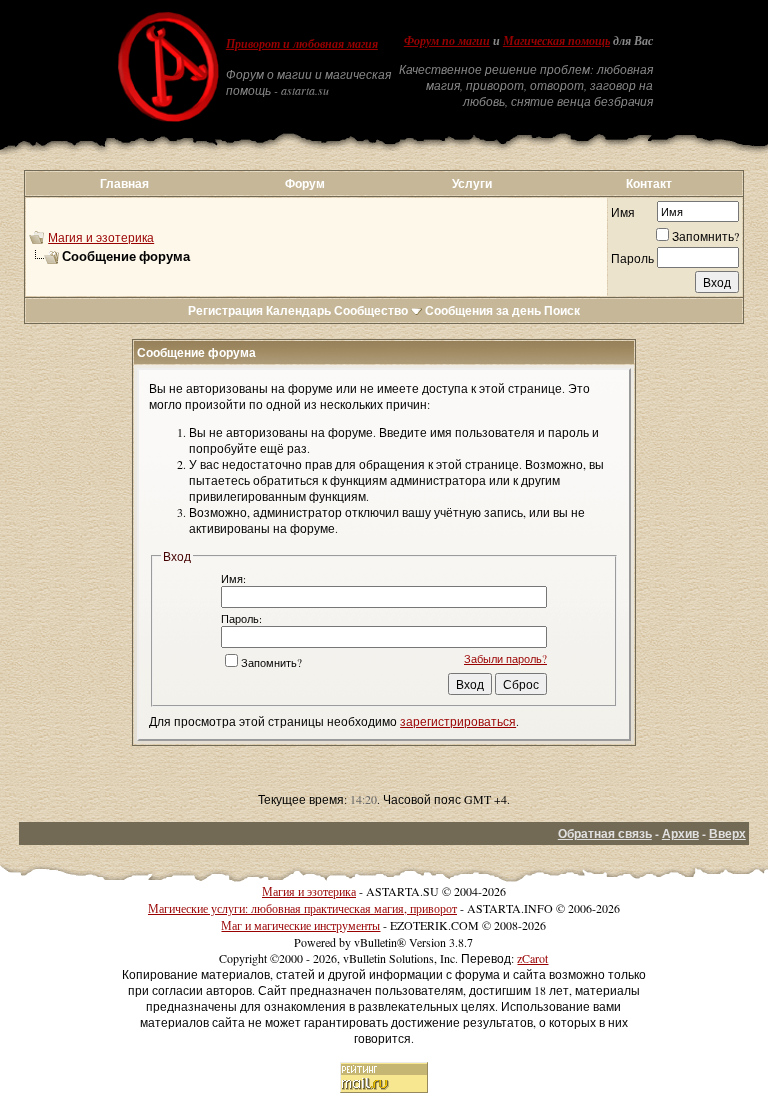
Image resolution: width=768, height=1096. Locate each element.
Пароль (632, 258)
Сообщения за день (483, 310)
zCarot (532, 958)
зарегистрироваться (458, 721)
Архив (680, 833)
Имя (623, 212)
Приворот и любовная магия (302, 44)
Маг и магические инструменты (300, 925)
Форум (305, 183)
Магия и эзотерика (101, 237)
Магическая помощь (556, 41)
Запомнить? (705, 236)
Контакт (649, 183)
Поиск (562, 310)
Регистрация (225, 310)
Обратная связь (605, 833)
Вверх (727, 833)
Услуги (472, 183)
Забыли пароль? (505, 658)
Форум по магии (447, 41)
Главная (124, 183)
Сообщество (371, 310)
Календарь (298, 310)
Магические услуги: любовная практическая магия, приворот (302, 908)
